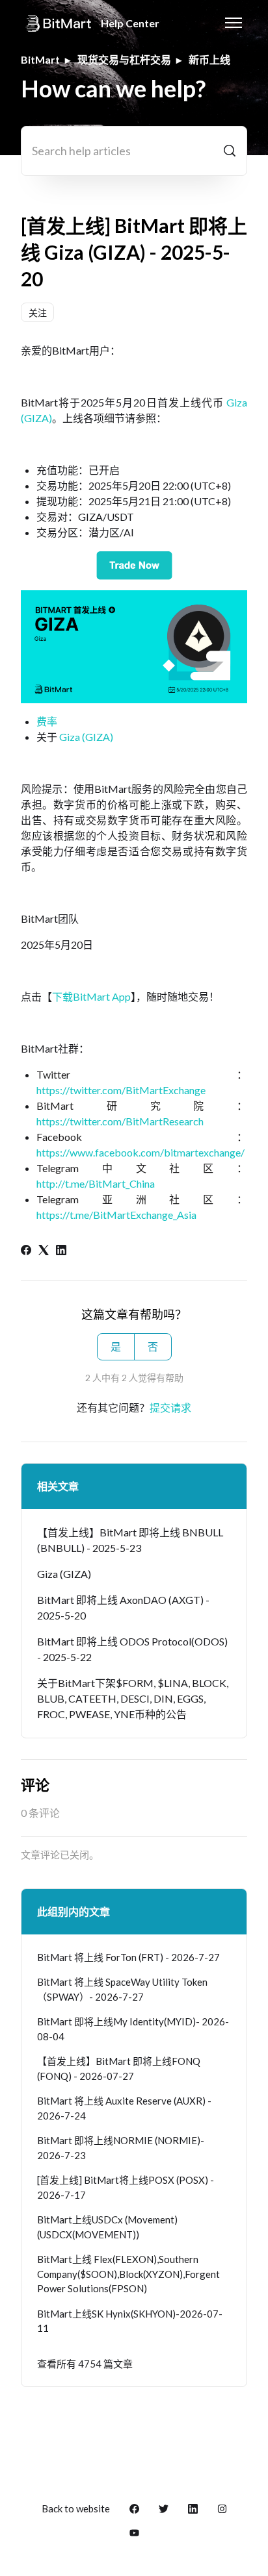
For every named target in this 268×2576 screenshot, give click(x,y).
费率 (47, 721)
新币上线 (209, 59)
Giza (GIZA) (86, 737)
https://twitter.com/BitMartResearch (120, 1121)
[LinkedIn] (61, 1251)
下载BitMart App (91, 996)
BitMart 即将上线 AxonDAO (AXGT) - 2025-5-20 (123, 1607)
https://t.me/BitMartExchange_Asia (116, 1215)
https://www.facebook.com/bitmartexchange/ (141, 1152)
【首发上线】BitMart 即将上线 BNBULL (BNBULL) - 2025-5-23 (130, 1540)
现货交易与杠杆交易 (124, 59)
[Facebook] (26, 1251)
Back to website (76, 2508)
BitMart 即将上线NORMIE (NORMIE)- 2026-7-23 (121, 2148)
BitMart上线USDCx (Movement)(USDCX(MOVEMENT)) (107, 2227)
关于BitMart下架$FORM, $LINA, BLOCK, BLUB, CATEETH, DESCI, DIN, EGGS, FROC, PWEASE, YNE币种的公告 (133, 1698)
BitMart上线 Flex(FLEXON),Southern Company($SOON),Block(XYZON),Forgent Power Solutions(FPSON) (128, 2274)
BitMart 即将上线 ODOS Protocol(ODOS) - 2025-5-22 (132, 1649)
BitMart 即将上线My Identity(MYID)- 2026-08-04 (133, 2029)
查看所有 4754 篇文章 (85, 2364)
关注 (38, 313)
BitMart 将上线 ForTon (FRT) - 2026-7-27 (128, 1957)
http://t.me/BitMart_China (96, 1183)
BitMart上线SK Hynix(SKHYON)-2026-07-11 (130, 2321)
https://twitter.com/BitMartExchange (121, 1090)
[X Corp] (44, 1251)
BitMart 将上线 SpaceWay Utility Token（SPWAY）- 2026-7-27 (122, 1989)
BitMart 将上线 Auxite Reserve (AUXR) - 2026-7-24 (124, 2108)
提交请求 (170, 1407)
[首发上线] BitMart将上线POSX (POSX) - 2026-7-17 (126, 2187)
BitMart (40, 59)
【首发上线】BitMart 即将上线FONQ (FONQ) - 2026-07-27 (119, 2069)
